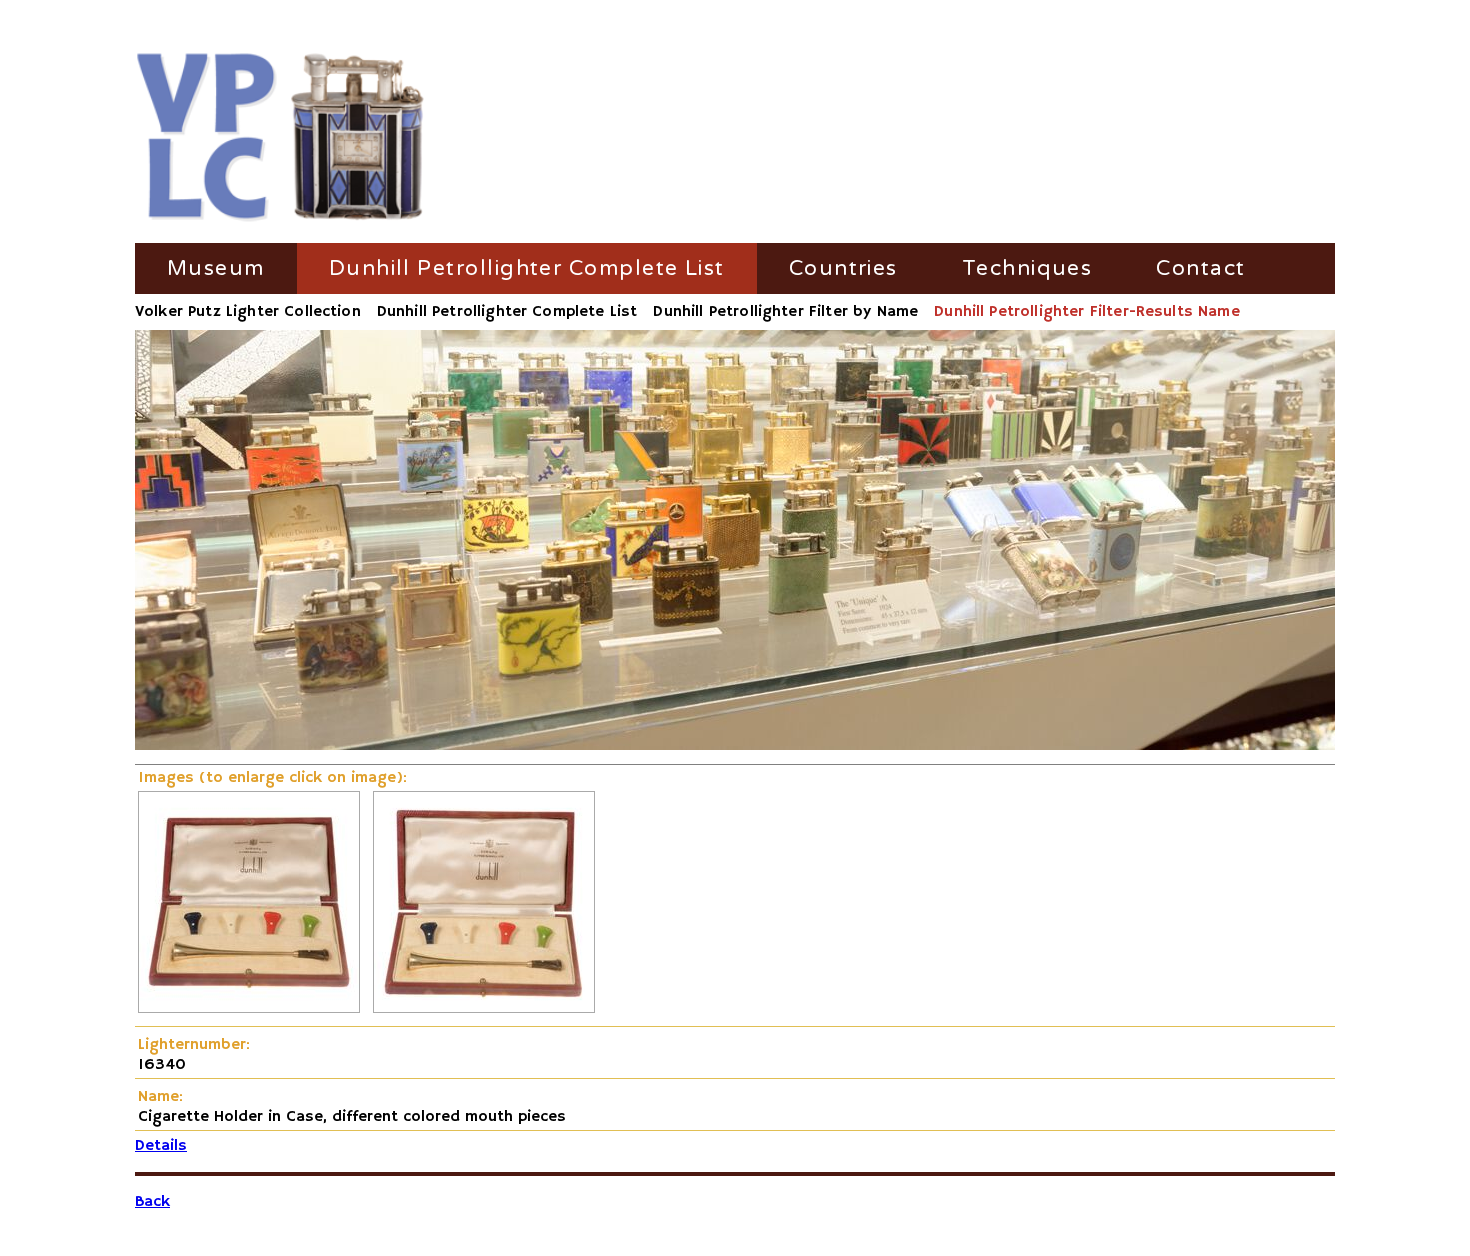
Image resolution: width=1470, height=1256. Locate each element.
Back (152, 1202)
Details (161, 1146)
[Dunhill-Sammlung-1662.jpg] (484, 1009)
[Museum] (280, 138)
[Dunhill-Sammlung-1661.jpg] (249, 1009)
